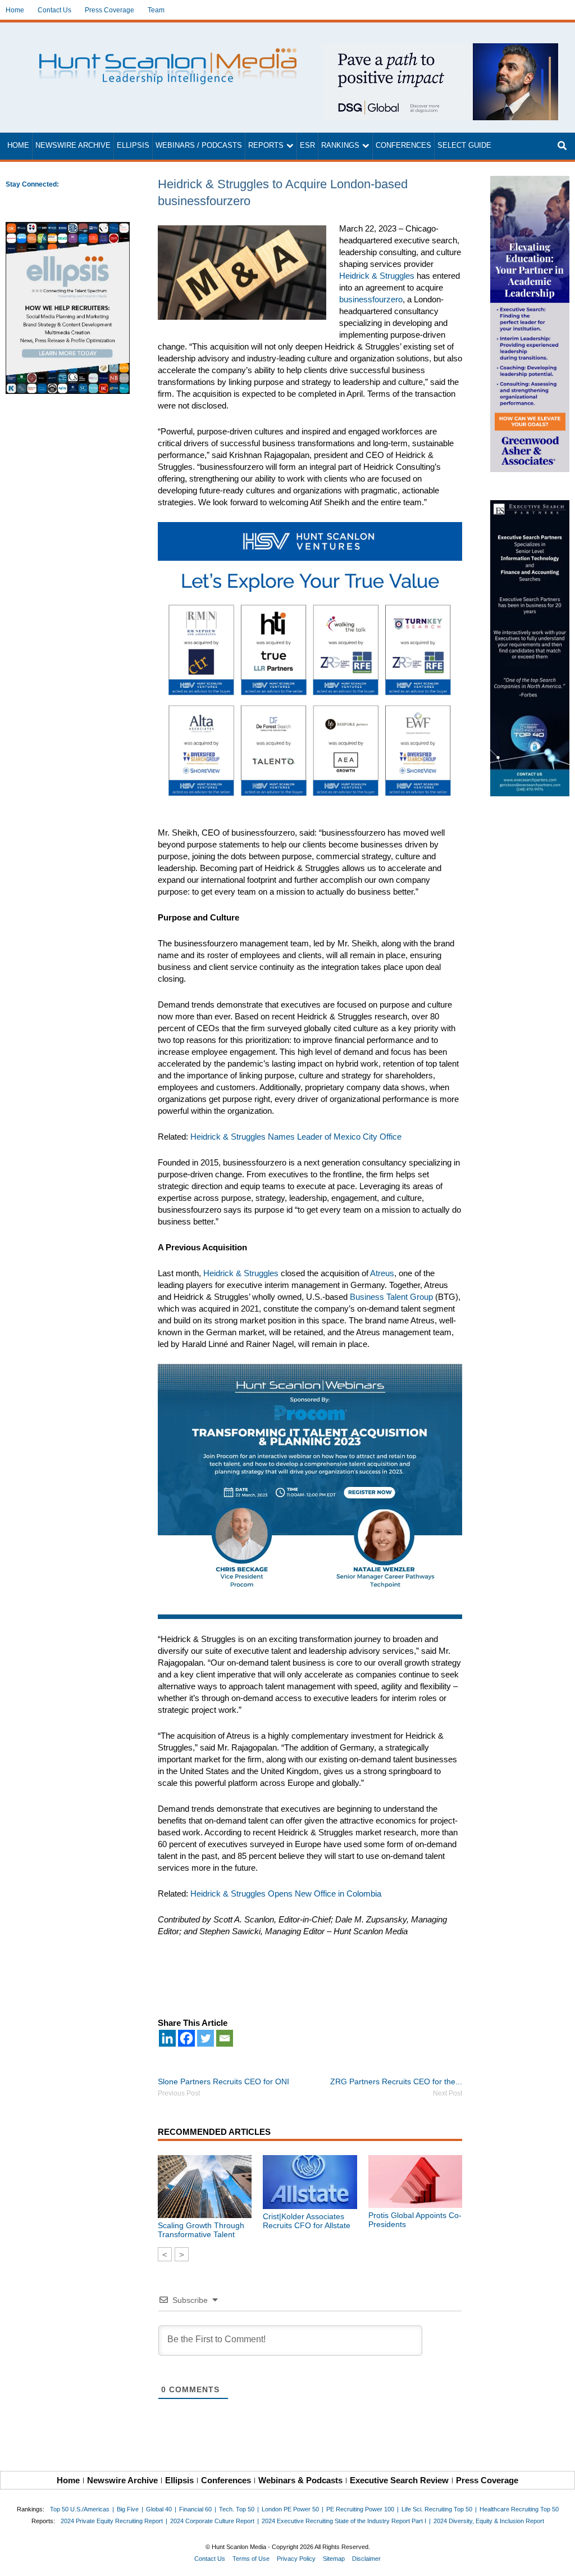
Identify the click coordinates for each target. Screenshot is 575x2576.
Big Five (128, 2509)
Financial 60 (195, 2509)
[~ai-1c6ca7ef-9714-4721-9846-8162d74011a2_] (440, 49)
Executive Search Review (399, 2480)
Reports (266, 146)
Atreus (382, 1273)
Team (156, 10)
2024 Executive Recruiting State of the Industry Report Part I (344, 2521)
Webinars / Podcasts (199, 146)
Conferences (403, 146)
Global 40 (159, 2509)
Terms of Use (251, 2559)
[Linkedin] (167, 2038)
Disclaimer (366, 2559)
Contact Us (54, 10)
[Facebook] (186, 2038)
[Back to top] (559, 2560)
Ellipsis (133, 146)
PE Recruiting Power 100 (360, 2509)
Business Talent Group (390, 1297)
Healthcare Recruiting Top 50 (519, 2509)
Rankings (340, 146)
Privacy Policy (296, 2559)
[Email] (225, 2038)
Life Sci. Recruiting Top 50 (437, 2509)
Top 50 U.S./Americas (80, 2509)
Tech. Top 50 (237, 2509)
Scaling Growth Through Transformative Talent (201, 2230)
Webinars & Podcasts (300, 2480)
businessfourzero (371, 299)
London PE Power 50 (290, 2509)
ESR (307, 146)
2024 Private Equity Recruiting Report (112, 2521)
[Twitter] (206, 2038)
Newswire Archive (73, 146)
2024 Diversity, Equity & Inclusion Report (489, 2521)
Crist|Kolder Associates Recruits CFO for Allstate (307, 2221)
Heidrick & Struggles (377, 276)
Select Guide (464, 146)
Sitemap (334, 2559)
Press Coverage (109, 10)
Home (15, 10)
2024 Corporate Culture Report (212, 2521)
